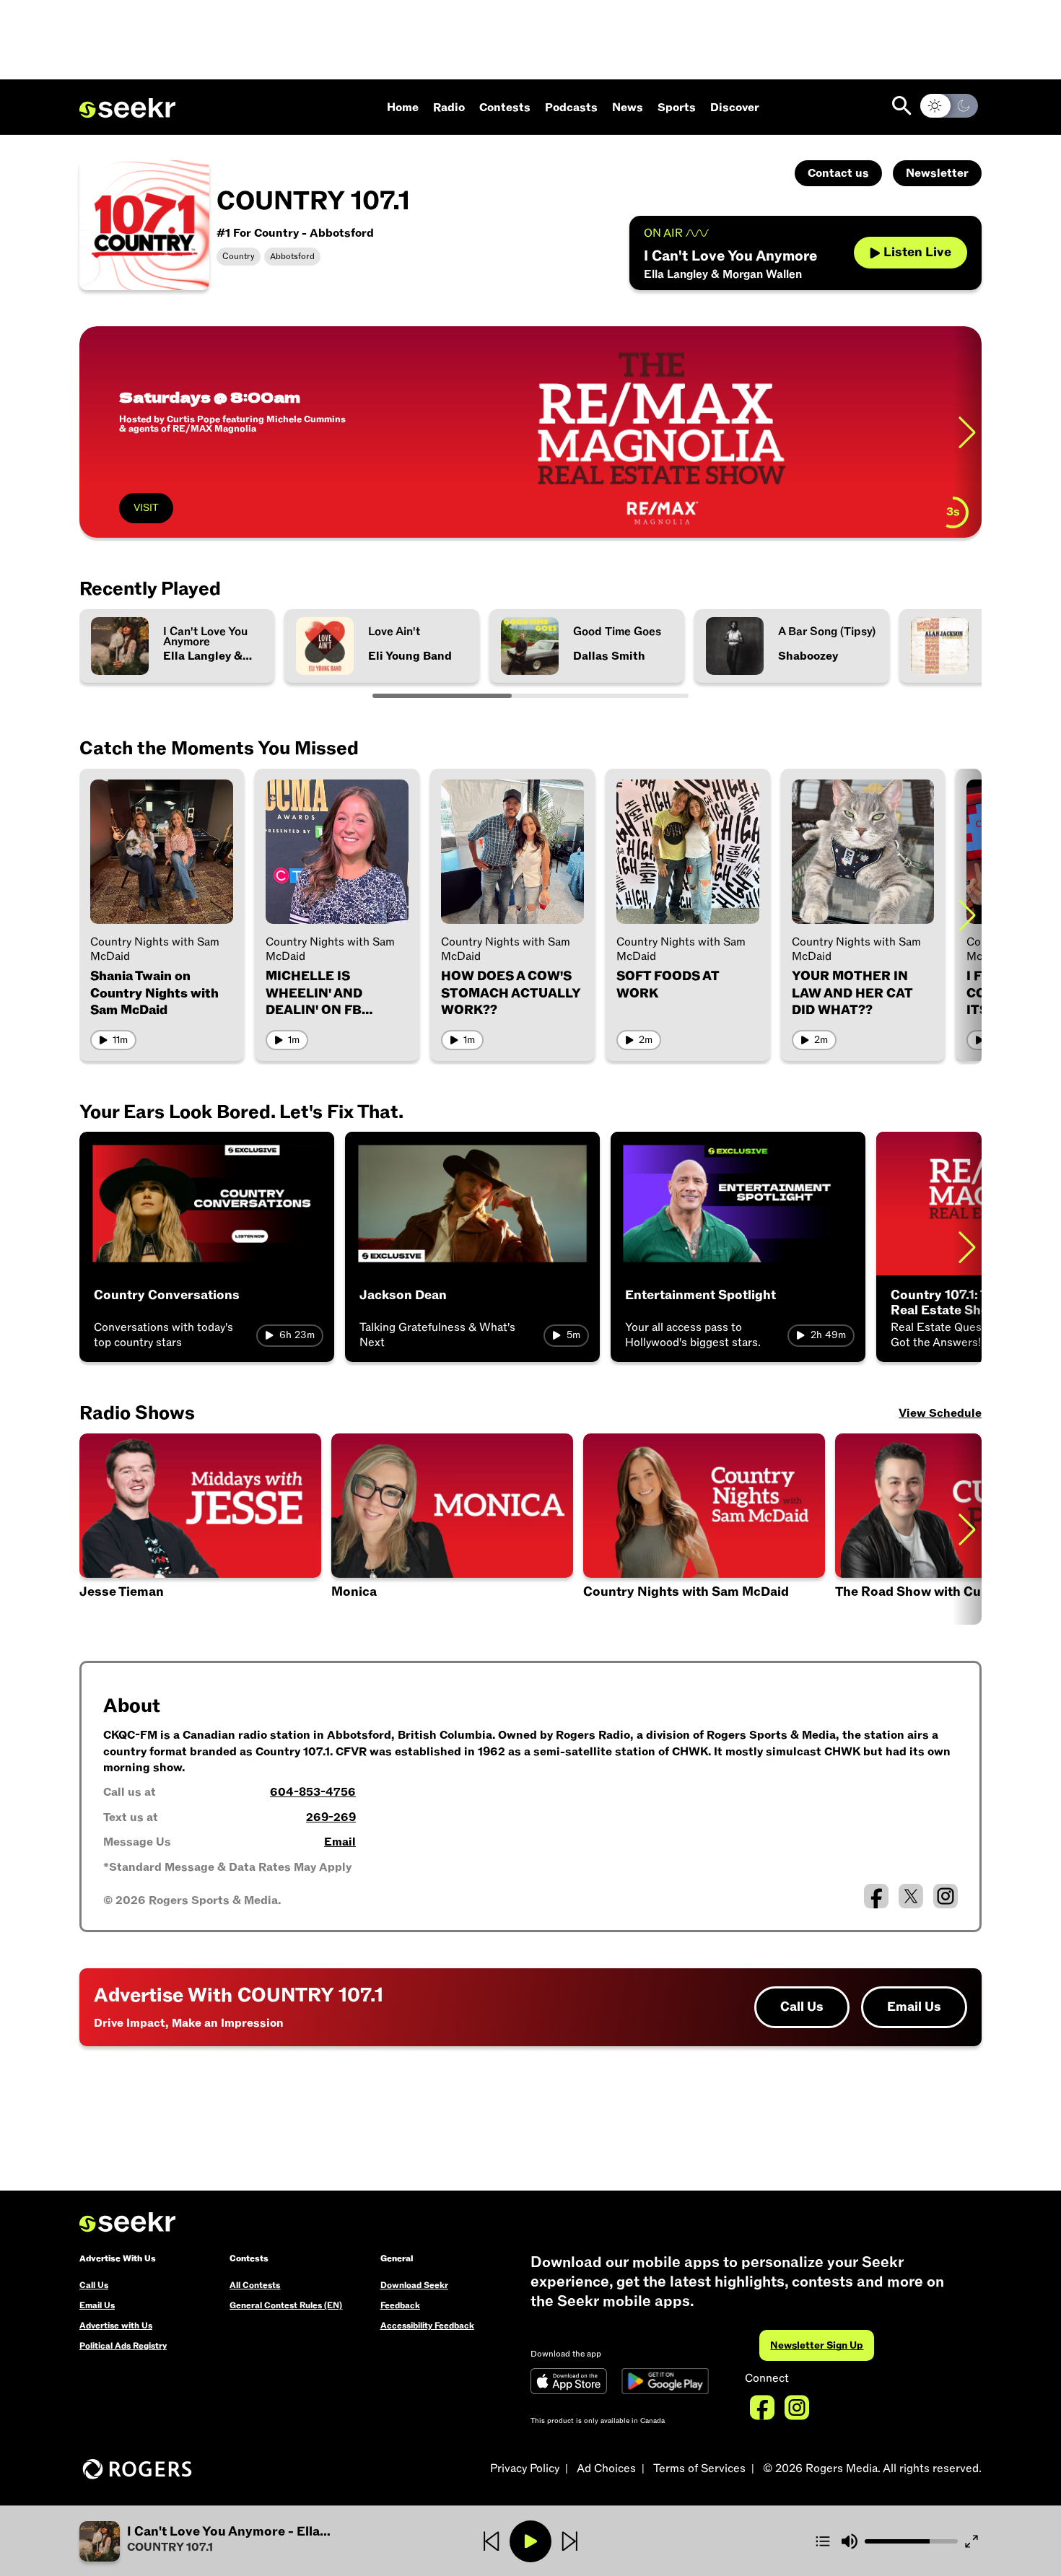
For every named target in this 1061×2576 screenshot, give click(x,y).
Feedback (400, 2305)
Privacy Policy (525, 2468)
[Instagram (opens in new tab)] (946, 1896)
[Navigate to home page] (127, 108)
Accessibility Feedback (427, 2326)
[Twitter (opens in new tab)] (911, 1896)
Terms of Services (699, 2468)
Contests (505, 108)
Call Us (802, 2007)
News (628, 108)
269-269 (331, 1817)
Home (403, 108)
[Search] (902, 106)
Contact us (838, 173)
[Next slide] (967, 432)
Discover (735, 108)
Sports (677, 108)
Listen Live (917, 252)
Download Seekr (414, 2285)
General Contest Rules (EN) (286, 2305)
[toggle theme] (949, 106)
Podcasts (571, 108)
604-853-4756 (313, 1792)
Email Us (914, 2007)
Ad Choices (606, 2468)
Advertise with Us (116, 2326)
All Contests (255, 2285)
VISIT (146, 508)
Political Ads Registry (123, 2346)
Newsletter (937, 173)
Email (340, 1842)
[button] (200, 1529)
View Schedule (940, 1413)
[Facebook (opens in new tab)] (876, 1896)
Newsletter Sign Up (817, 2345)
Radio (449, 108)
